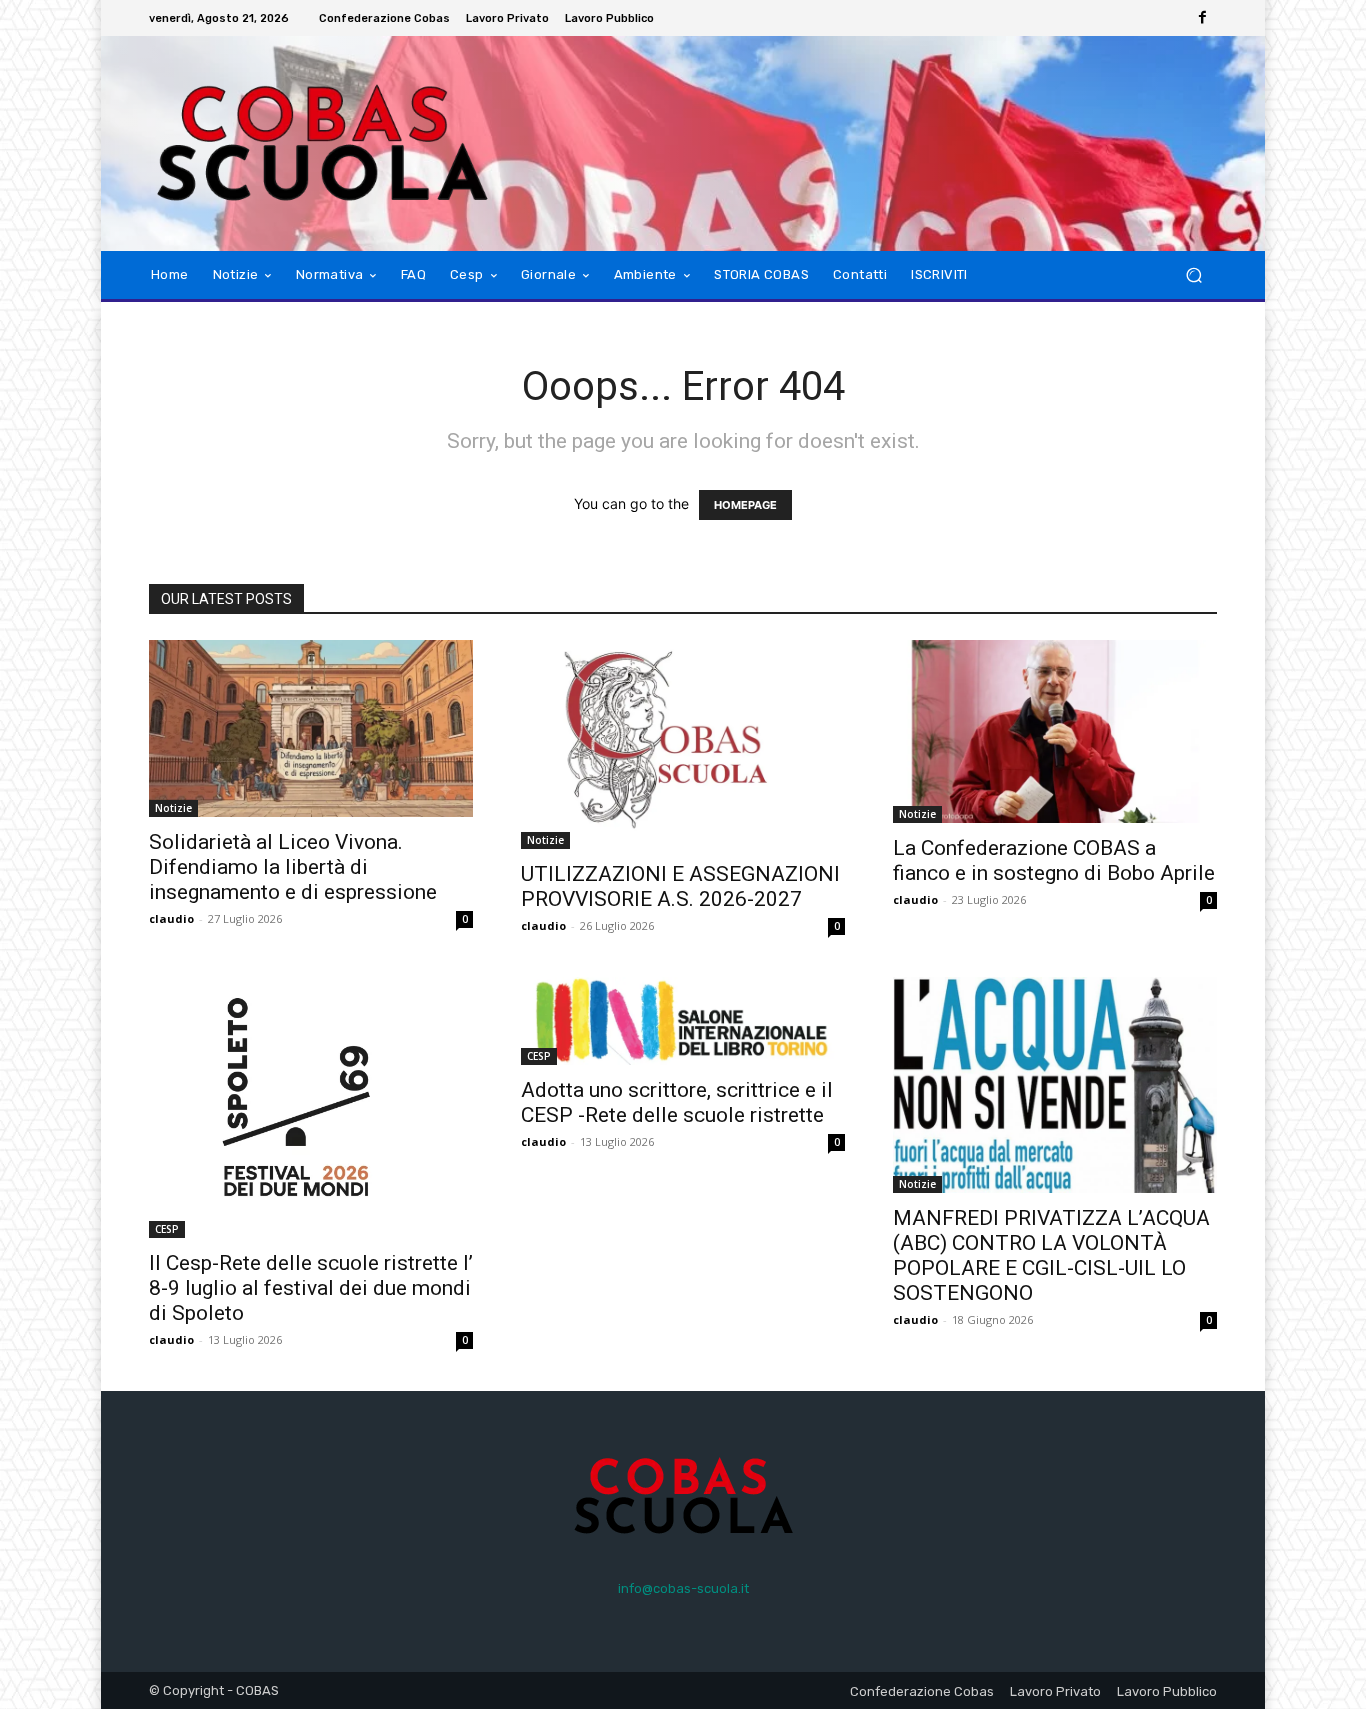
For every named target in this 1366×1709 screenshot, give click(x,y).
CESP (167, 1229)
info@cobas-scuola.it (683, 1588)
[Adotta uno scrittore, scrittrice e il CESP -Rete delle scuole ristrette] (683, 1021)
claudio (171, 918)
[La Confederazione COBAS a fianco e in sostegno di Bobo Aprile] (1055, 731)
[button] (1193, 275)
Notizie (173, 808)
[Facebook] (1203, 18)
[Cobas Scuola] (292, 143)
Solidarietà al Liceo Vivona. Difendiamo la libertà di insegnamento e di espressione (293, 867)
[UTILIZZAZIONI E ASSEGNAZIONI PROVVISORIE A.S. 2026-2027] (683, 744)
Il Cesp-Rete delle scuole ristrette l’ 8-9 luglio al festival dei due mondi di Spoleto (311, 1288)
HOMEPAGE (745, 505)
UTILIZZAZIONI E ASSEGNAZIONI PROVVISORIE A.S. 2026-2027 (680, 886)
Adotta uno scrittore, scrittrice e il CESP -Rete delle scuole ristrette (677, 1102)
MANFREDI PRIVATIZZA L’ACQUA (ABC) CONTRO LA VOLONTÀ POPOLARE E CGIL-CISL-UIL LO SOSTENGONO (1051, 1255)
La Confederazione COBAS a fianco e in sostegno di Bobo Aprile (1054, 860)
